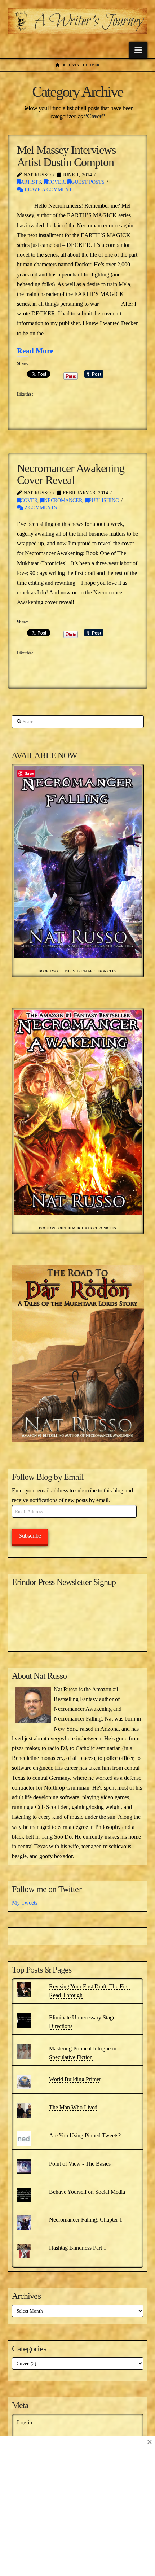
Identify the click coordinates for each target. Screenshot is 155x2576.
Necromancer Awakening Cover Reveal (71, 474)
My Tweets (25, 1903)
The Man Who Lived (73, 2107)
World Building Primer (75, 2079)
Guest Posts (88, 182)
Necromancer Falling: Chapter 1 (86, 2220)
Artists (31, 182)
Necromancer (63, 500)
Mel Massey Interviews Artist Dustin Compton (66, 156)
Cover (56, 182)
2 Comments (40, 508)
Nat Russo (50, 1676)
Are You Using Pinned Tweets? (85, 2135)
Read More (35, 351)
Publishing (104, 500)
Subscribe (30, 1536)
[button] (138, 50)
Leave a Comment (48, 190)
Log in (25, 2422)
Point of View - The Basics (80, 2164)
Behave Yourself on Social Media (87, 2192)
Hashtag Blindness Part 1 (78, 2248)
